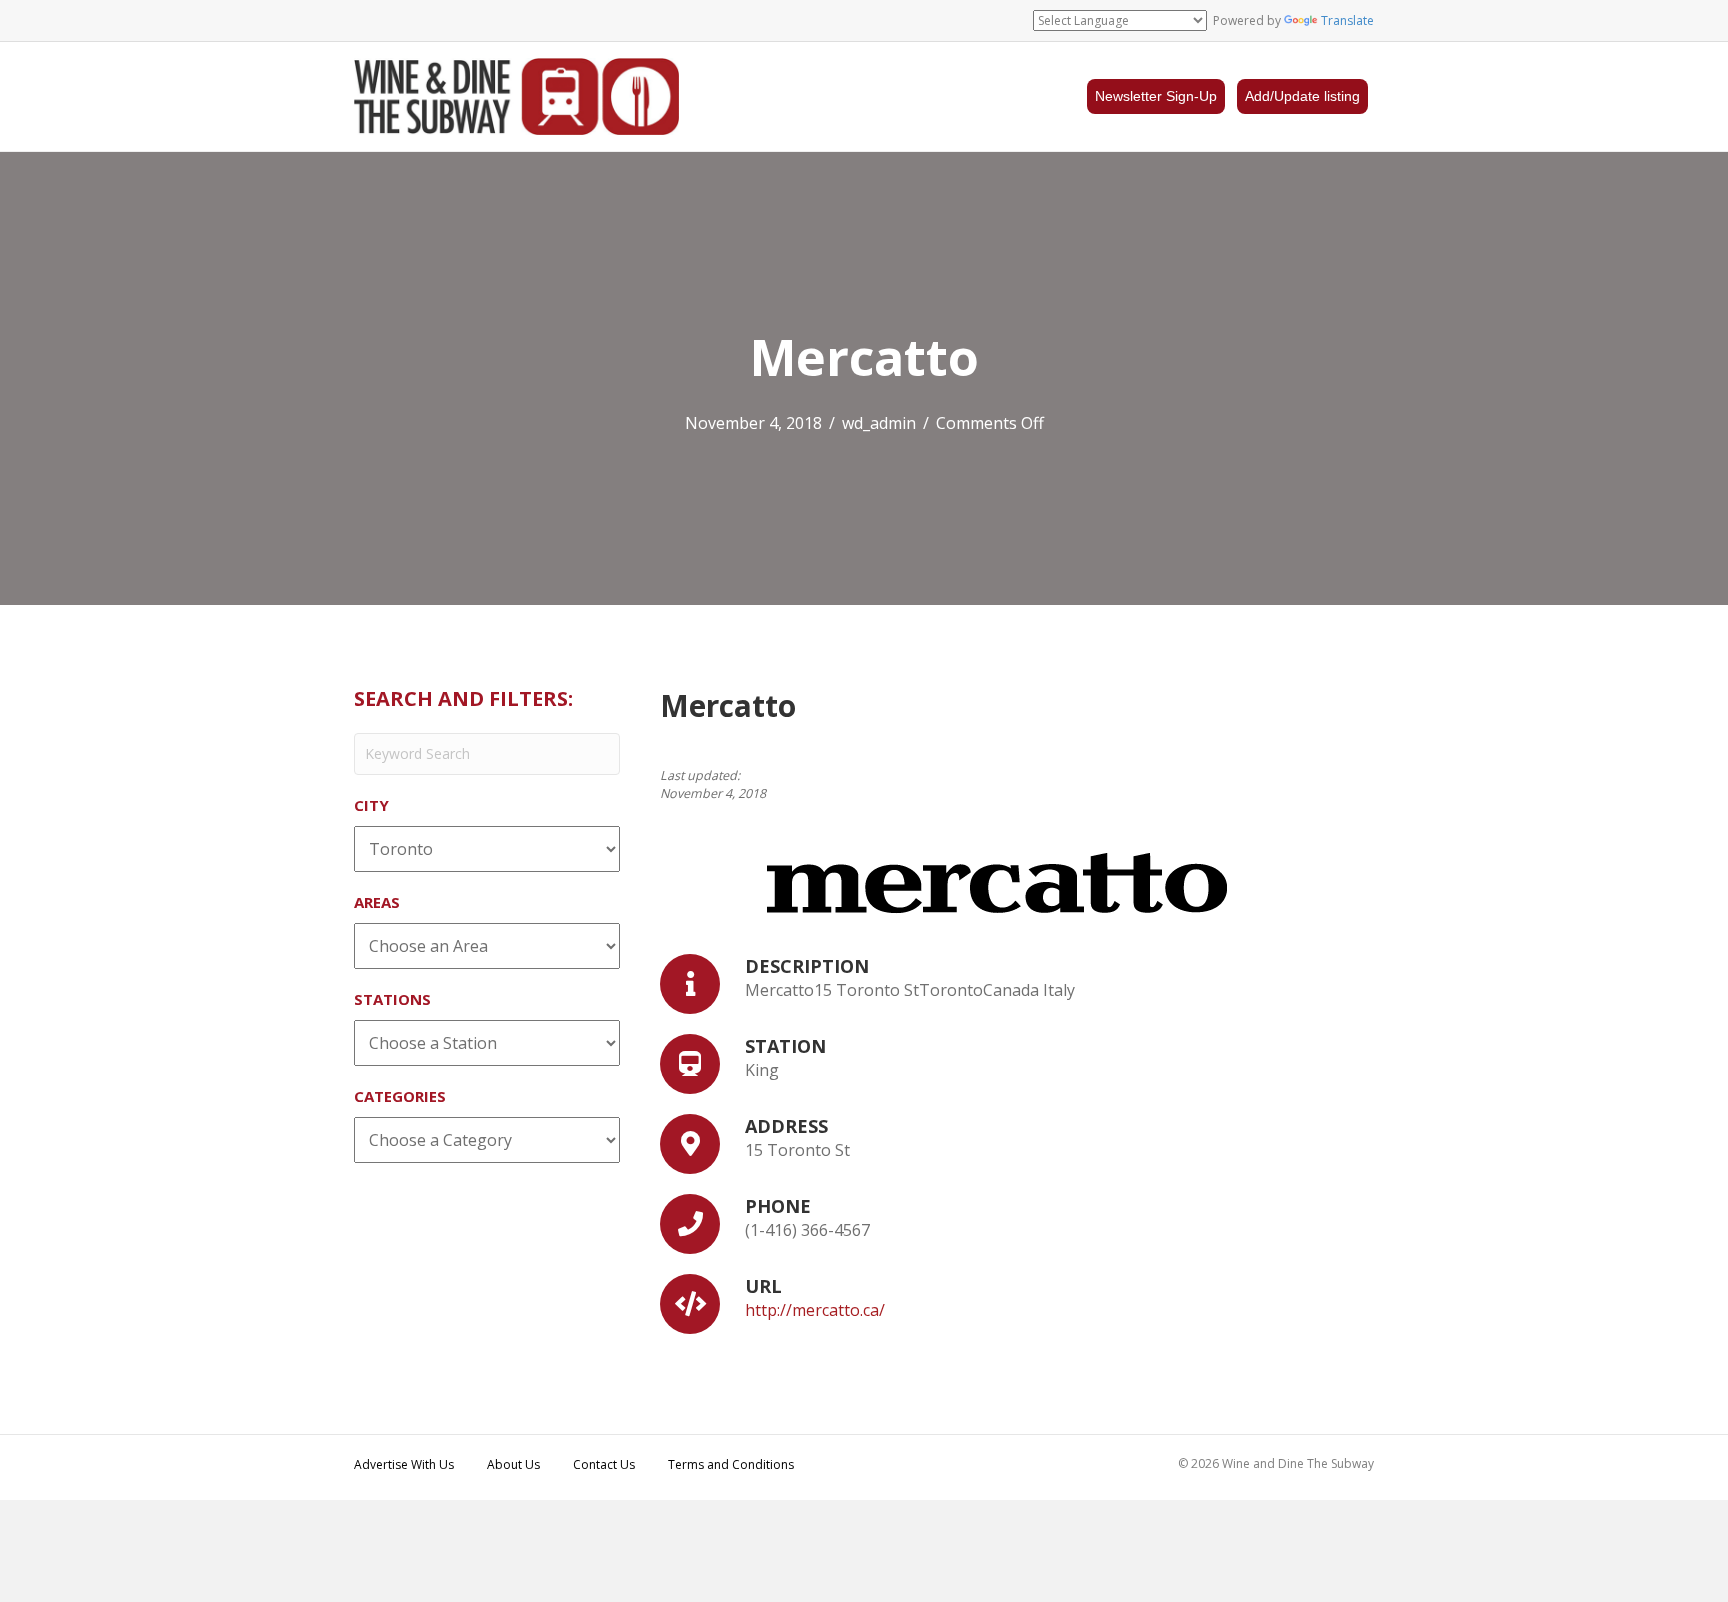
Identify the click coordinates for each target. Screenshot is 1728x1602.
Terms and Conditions (731, 1464)
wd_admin (879, 423)
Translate (1347, 20)
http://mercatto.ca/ (815, 1310)
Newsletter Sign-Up (1156, 96)
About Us (513, 1464)
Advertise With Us (404, 1464)
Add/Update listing (1302, 96)
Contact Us (604, 1464)
